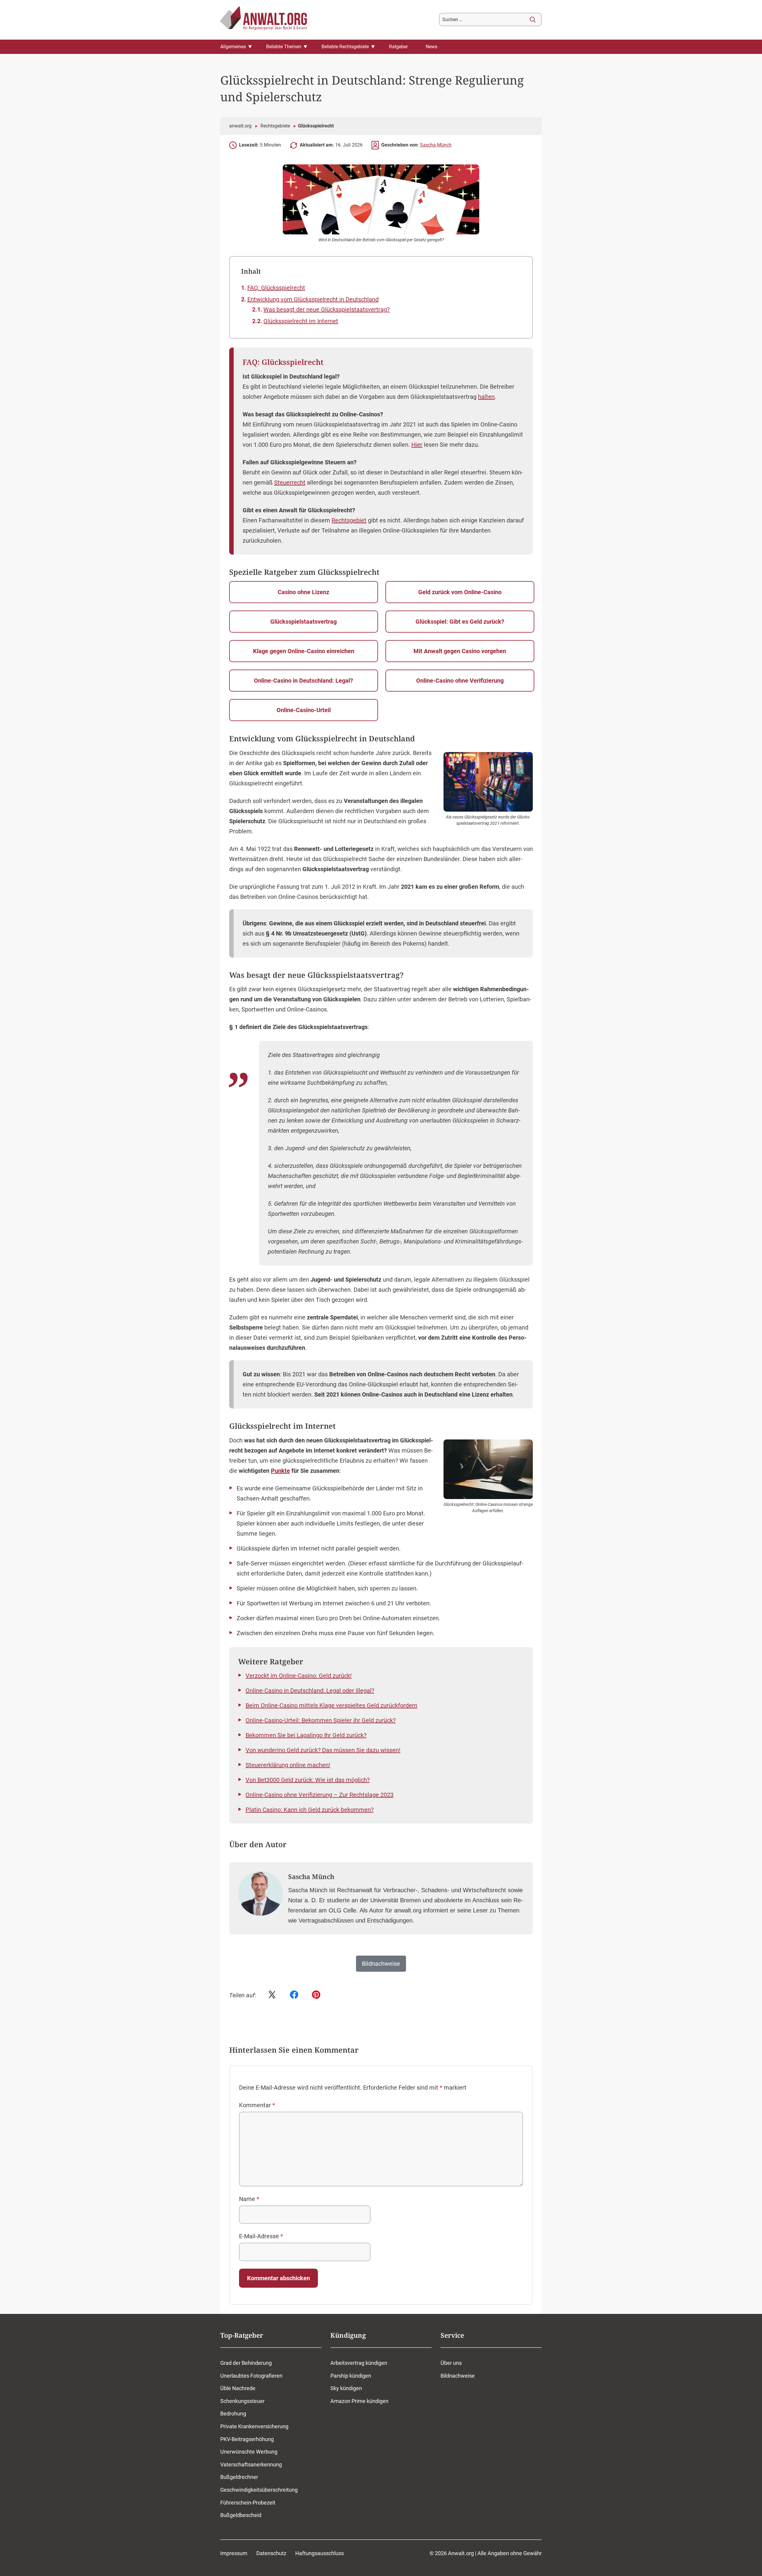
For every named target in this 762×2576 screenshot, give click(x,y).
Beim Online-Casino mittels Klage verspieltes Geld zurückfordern (331, 1705)
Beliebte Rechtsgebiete (345, 47)
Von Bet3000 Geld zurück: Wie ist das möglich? (308, 1780)
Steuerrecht (290, 482)
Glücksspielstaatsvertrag (303, 622)
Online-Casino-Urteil (304, 710)
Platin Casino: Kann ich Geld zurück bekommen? (310, 1810)
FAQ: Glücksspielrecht (276, 288)
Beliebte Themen (284, 47)
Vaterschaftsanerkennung (251, 2464)
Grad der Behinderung (246, 2363)
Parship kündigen (351, 2375)
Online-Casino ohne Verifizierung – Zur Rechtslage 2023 (320, 1795)
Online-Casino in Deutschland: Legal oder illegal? (310, 1691)
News (431, 47)
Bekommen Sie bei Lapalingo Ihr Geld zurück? (306, 1735)
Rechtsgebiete (275, 126)
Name (249, 2199)
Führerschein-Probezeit (248, 2502)
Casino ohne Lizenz (303, 592)
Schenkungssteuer (242, 2401)
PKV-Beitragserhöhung (247, 2439)
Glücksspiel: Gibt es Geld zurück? (460, 622)
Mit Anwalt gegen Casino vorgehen (460, 651)
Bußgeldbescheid (241, 2515)
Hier (417, 445)
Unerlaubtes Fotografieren (251, 2375)
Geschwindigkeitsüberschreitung (259, 2490)
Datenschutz (271, 2553)
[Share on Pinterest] (316, 1995)
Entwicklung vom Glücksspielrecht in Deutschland (313, 299)
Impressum (234, 2553)
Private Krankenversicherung (254, 2426)
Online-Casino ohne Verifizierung (460, 681)
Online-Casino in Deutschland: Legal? (303, 681)
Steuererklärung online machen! (288, 1765)
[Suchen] (533, 20)
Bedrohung (233, 2414)
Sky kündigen (346, 2388)
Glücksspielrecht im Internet (301, 321)
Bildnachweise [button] (381, 1964)
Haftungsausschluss (320, 2553)
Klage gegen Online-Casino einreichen (304, 651)
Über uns (451, 2363)
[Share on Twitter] (272, 1995)
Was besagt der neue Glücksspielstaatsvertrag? (327, 309)
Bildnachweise (458, 2375)
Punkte (280, 1471)
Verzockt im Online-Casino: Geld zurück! (299, 1676)
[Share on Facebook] (294, 1995)
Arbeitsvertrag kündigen (359, 2363)
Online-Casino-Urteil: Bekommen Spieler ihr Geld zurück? (321, 1720)
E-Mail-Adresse (261, 2236)
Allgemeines (233, 47)
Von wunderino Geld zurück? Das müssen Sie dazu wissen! (323, 1750)
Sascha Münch (436, 145)
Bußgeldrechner (239, 2477)
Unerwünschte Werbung (249, 2452)
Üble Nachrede (238, 2388)
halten (486, 397)
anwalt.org (240, 126)
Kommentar (257, 2105)
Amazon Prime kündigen (359, 2401)
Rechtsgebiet (349, 520)
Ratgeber (398, 47)
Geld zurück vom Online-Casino (460, 592)
